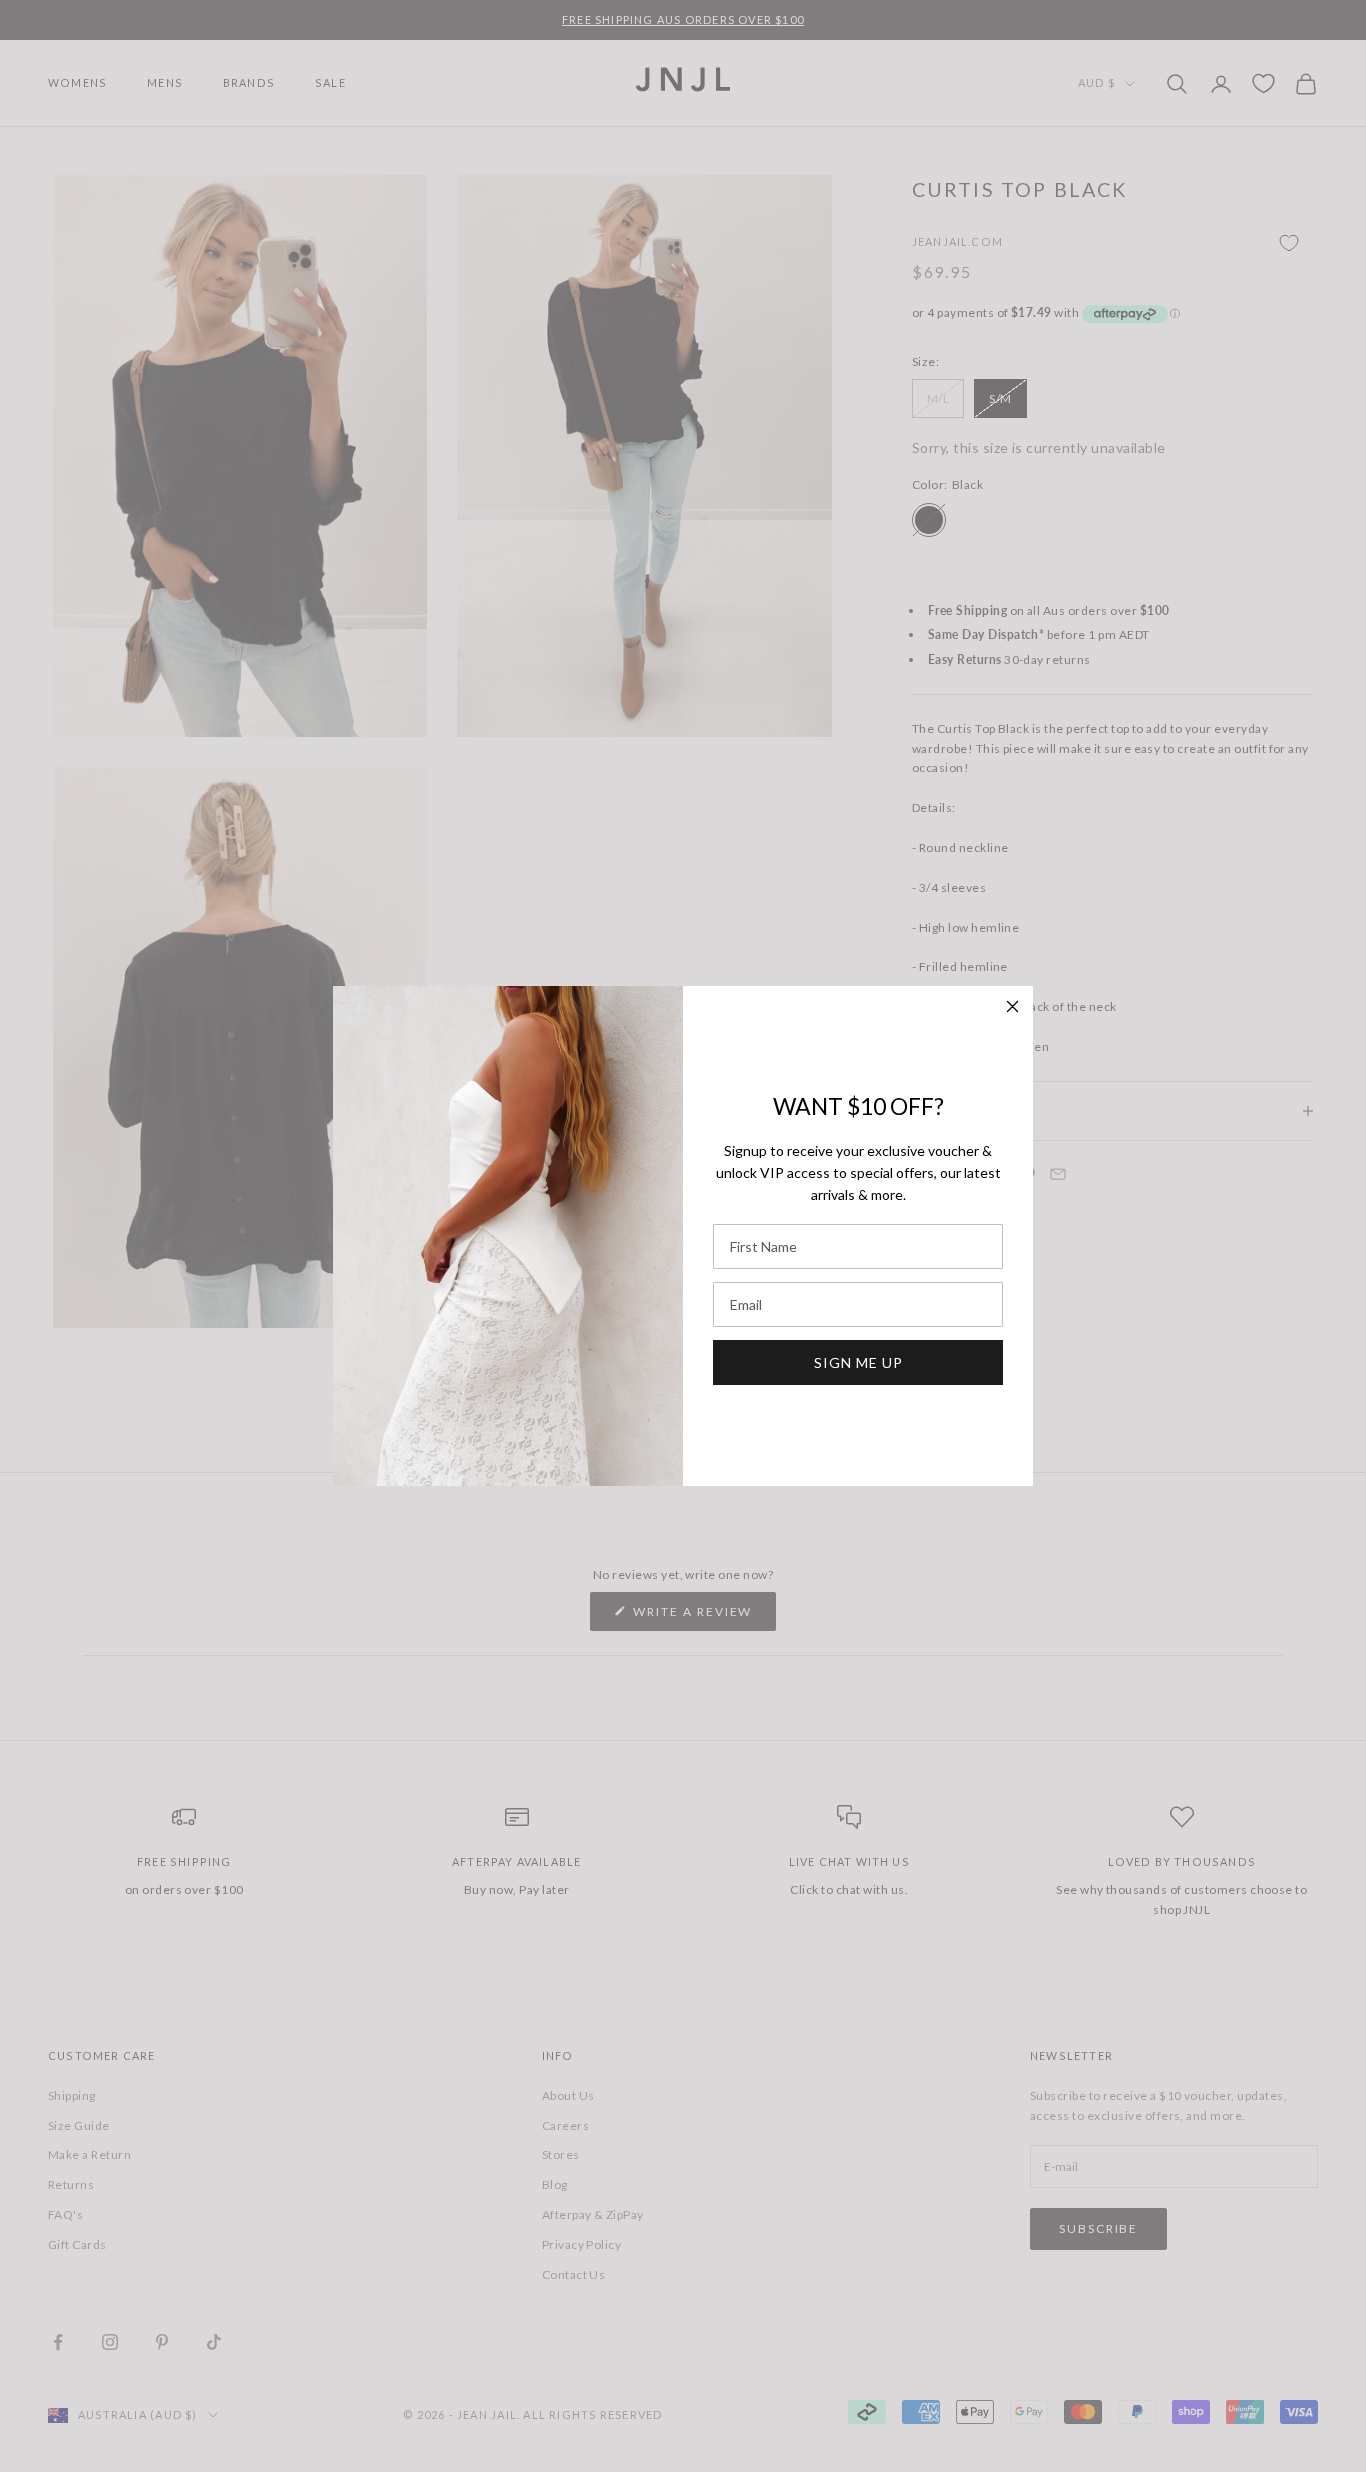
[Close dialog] (1012, 1006)
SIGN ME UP (858, 1362)
